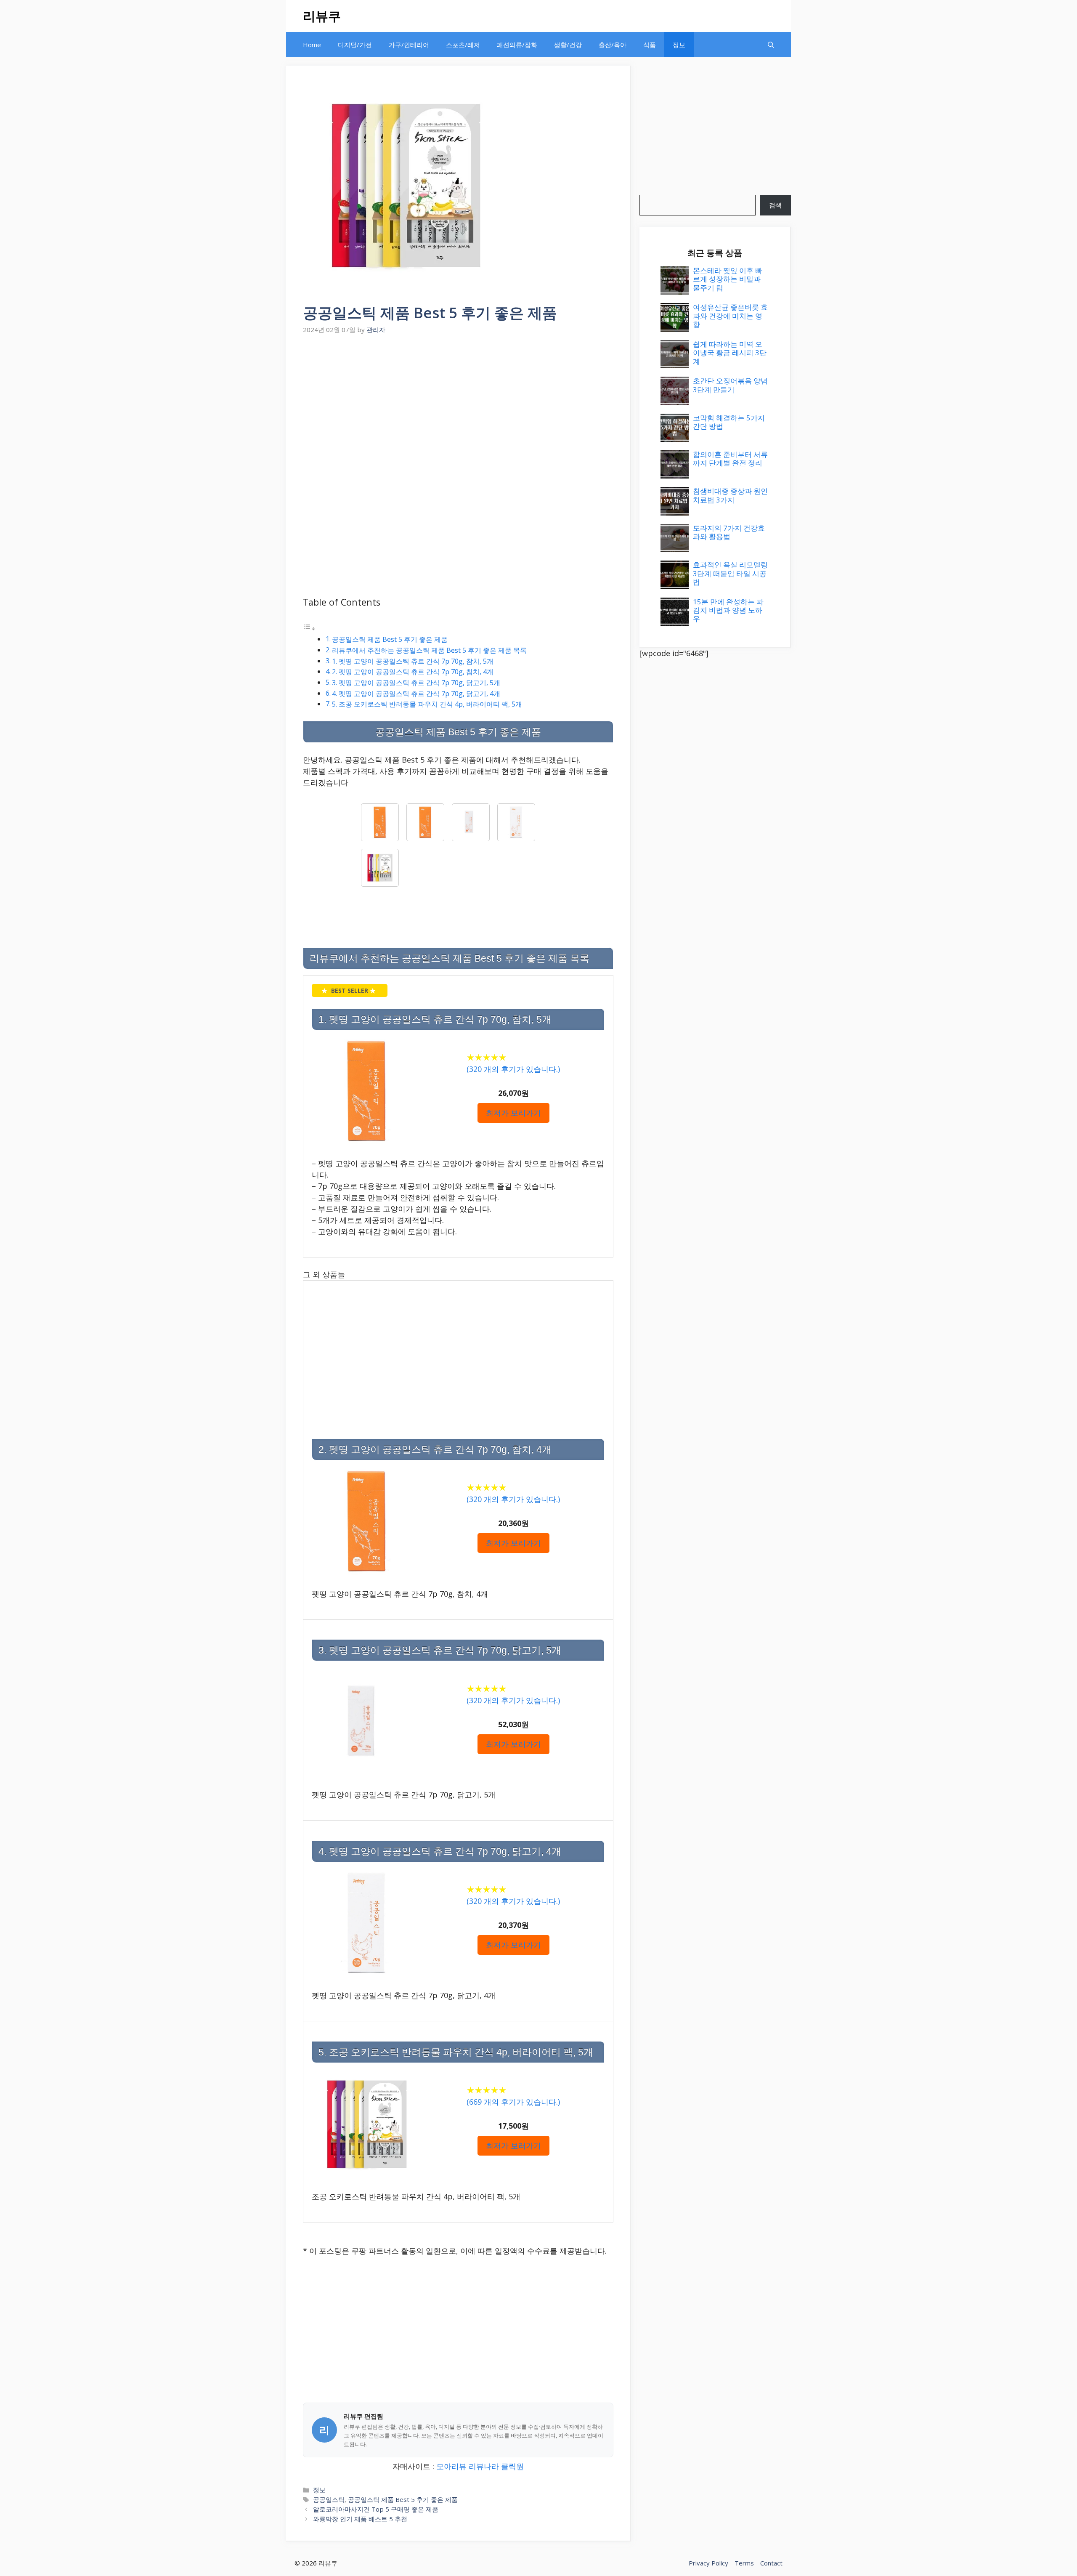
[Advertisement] (458, 400)
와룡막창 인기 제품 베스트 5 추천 (360, 2519)
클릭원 (512, 2466)
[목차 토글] (309, 628)
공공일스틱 (329, 2499)
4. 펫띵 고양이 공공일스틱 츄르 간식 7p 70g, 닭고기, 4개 (416, 694)
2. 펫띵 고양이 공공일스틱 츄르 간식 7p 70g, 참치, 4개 (413, 672)
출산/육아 (613, 45)
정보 (679, 45)
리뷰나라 (484, 2466)
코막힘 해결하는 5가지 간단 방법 (729, 422)
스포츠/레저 (463, 45)
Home (312, 45)
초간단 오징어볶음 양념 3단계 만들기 (730, 385)
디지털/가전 (355, 45)
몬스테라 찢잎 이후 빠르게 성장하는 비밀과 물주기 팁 (728, 279)
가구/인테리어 (409, 45)
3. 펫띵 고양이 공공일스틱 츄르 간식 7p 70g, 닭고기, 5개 (416, 683)
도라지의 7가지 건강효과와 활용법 (729, 532)
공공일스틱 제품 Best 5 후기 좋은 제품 (390, 639)
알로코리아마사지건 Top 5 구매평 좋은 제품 (376, 2509)
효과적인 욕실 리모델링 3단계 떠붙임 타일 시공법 (730, 573)
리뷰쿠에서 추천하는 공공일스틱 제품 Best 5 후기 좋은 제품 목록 (429, 650)
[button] (771, 45)
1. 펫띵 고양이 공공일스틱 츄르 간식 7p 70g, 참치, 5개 (413, 661)
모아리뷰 (451, 2466)
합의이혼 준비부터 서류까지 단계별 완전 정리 (730, 459)
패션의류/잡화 (517, 45)
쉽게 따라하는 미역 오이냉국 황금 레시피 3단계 (730, 353)
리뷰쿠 (322, 16)
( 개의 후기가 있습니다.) (513, 1069)
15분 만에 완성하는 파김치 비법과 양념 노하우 (728, 610)
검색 (775, 205)
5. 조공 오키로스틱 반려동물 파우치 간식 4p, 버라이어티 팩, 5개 (427, 704)
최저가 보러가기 (513, 1113)
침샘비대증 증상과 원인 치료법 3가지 (730, 495)
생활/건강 (568, 45)
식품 (650, 45)
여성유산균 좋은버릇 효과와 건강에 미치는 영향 (730, 316)
